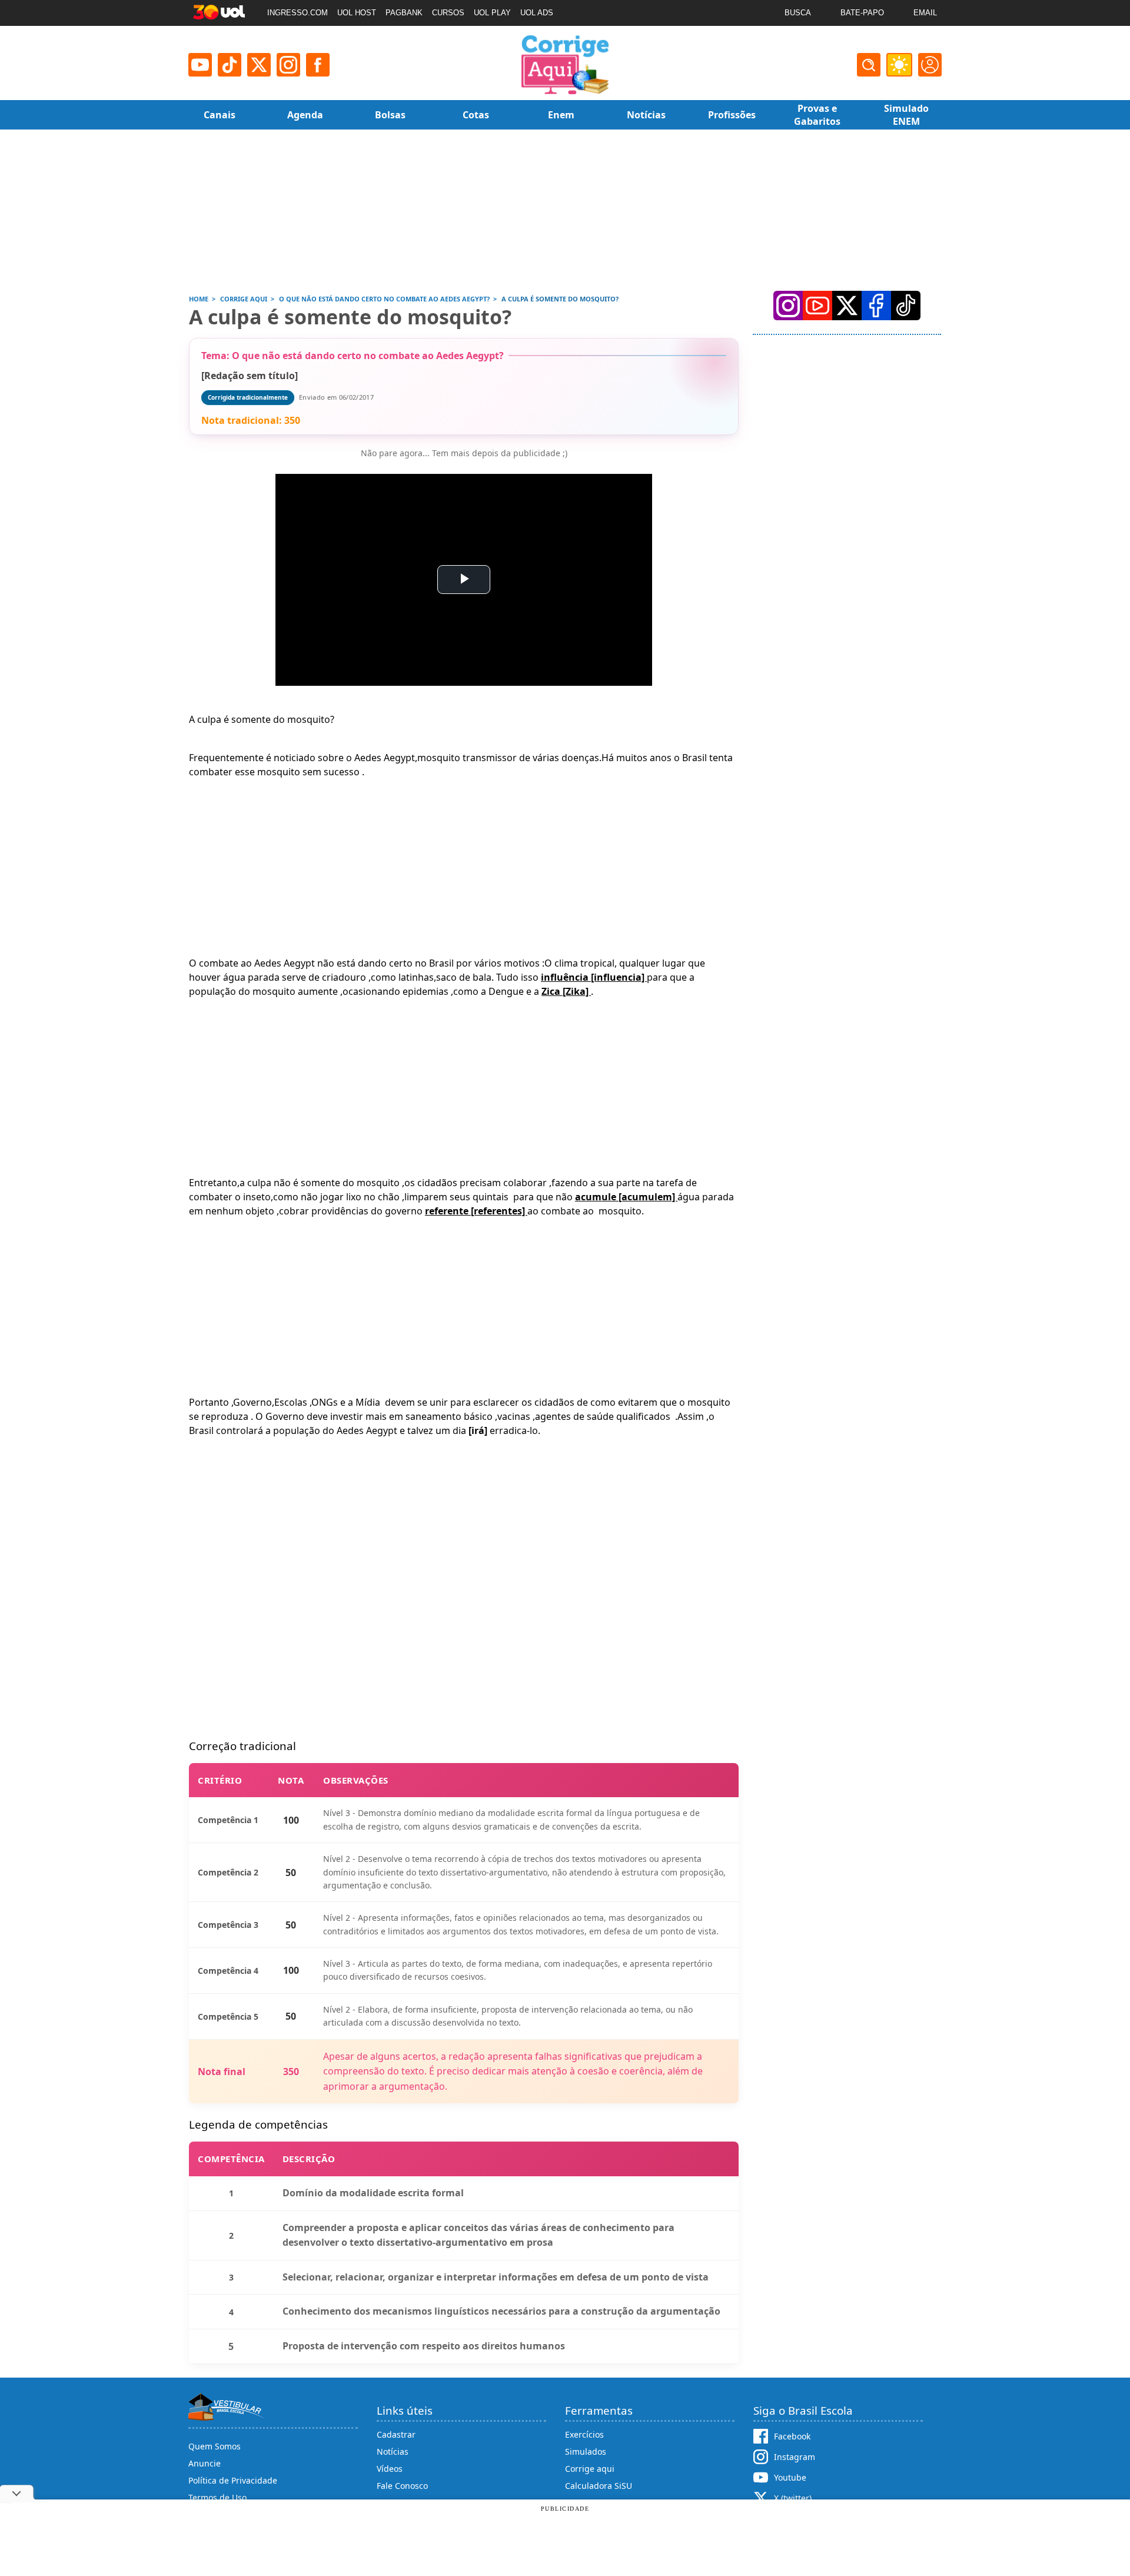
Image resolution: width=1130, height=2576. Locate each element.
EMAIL (925, 13)
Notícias (393, 2451)
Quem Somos (215, 2446)
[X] (259, 65)
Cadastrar (396, 2434)
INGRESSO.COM (298, 13)
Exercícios (584, 2434)
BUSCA (798, 13)
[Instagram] (288, 65)
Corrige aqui (590, 2469)
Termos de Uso (217, 2497)
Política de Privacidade (233, 2480)
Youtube (790, 2477)
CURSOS (448, 13)
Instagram (795, 2457)
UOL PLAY (492, 13)
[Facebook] (876, 306)
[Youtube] (200, 65)
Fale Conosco (402, 2486)
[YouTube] (817, 306)
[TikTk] (906, 306)
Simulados (586, 2451)
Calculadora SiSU (599, 2486)
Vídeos (390, 2469)
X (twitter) (793, 2498)
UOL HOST (357, 13)
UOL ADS (537, 13)
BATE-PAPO (862, 13)
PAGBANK (404, 13)
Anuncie (205, 2463)
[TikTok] (230, 65)
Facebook (792, 2436)
